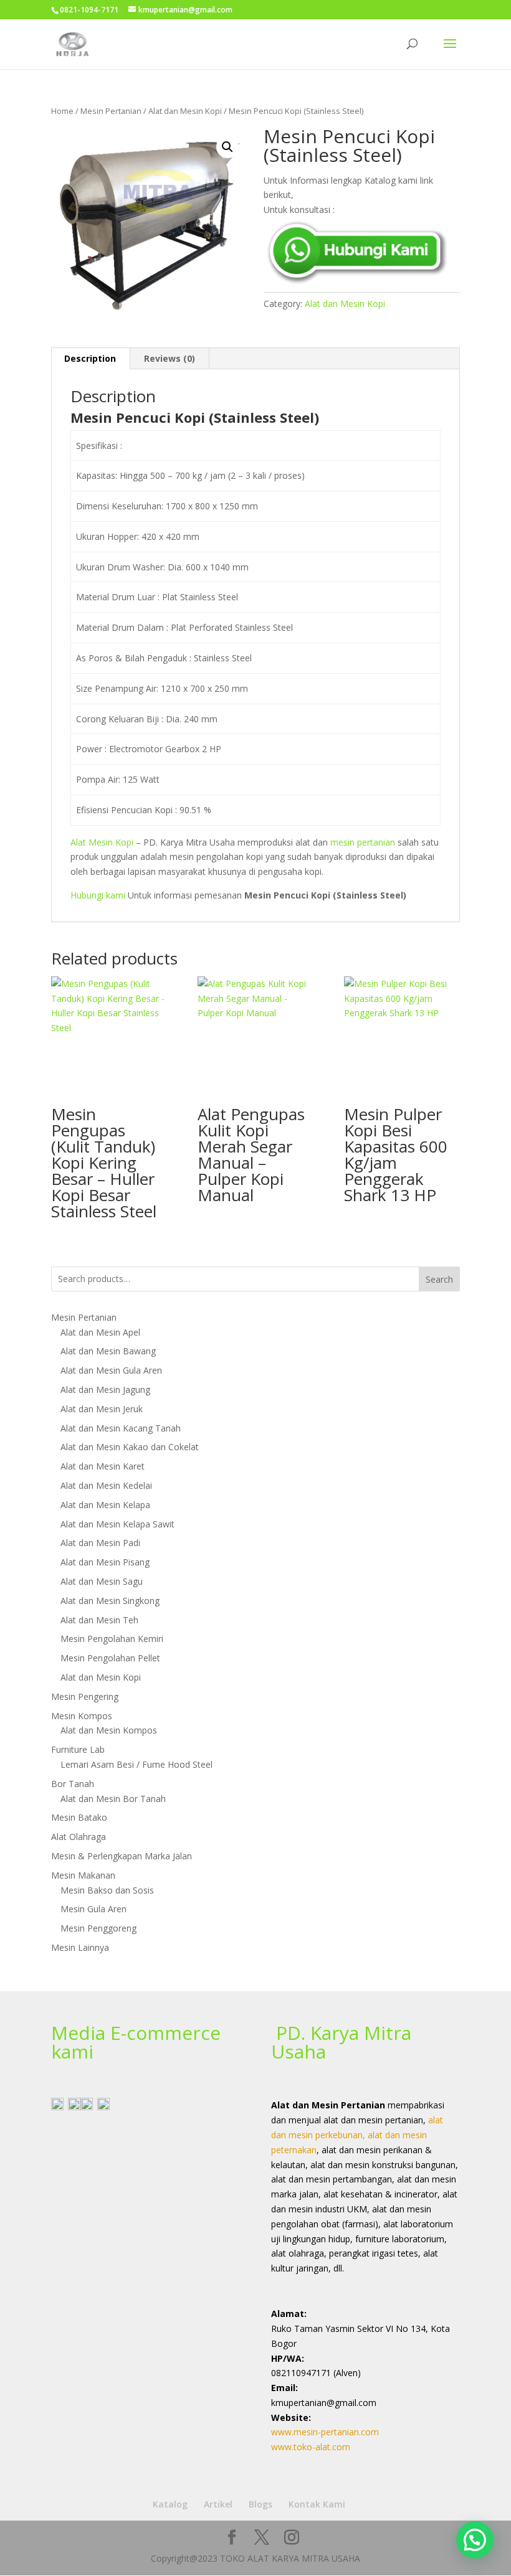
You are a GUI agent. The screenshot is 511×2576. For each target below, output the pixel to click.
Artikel (218, 2504)
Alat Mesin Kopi (102, 842)
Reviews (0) (170, 358)
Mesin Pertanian (111, 111)
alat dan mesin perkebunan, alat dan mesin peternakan (357, 2135)
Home (62, 111)
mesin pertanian (363, 842)
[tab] (90, 359)
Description (90, 358)
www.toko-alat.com (311, 2447)
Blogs (260, 2504)
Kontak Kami (317, 2504)
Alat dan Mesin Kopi (185, 111)
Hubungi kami (98, 895)
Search (439, 1279)
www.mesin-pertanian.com (325, 2432)
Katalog (170, 2504)
